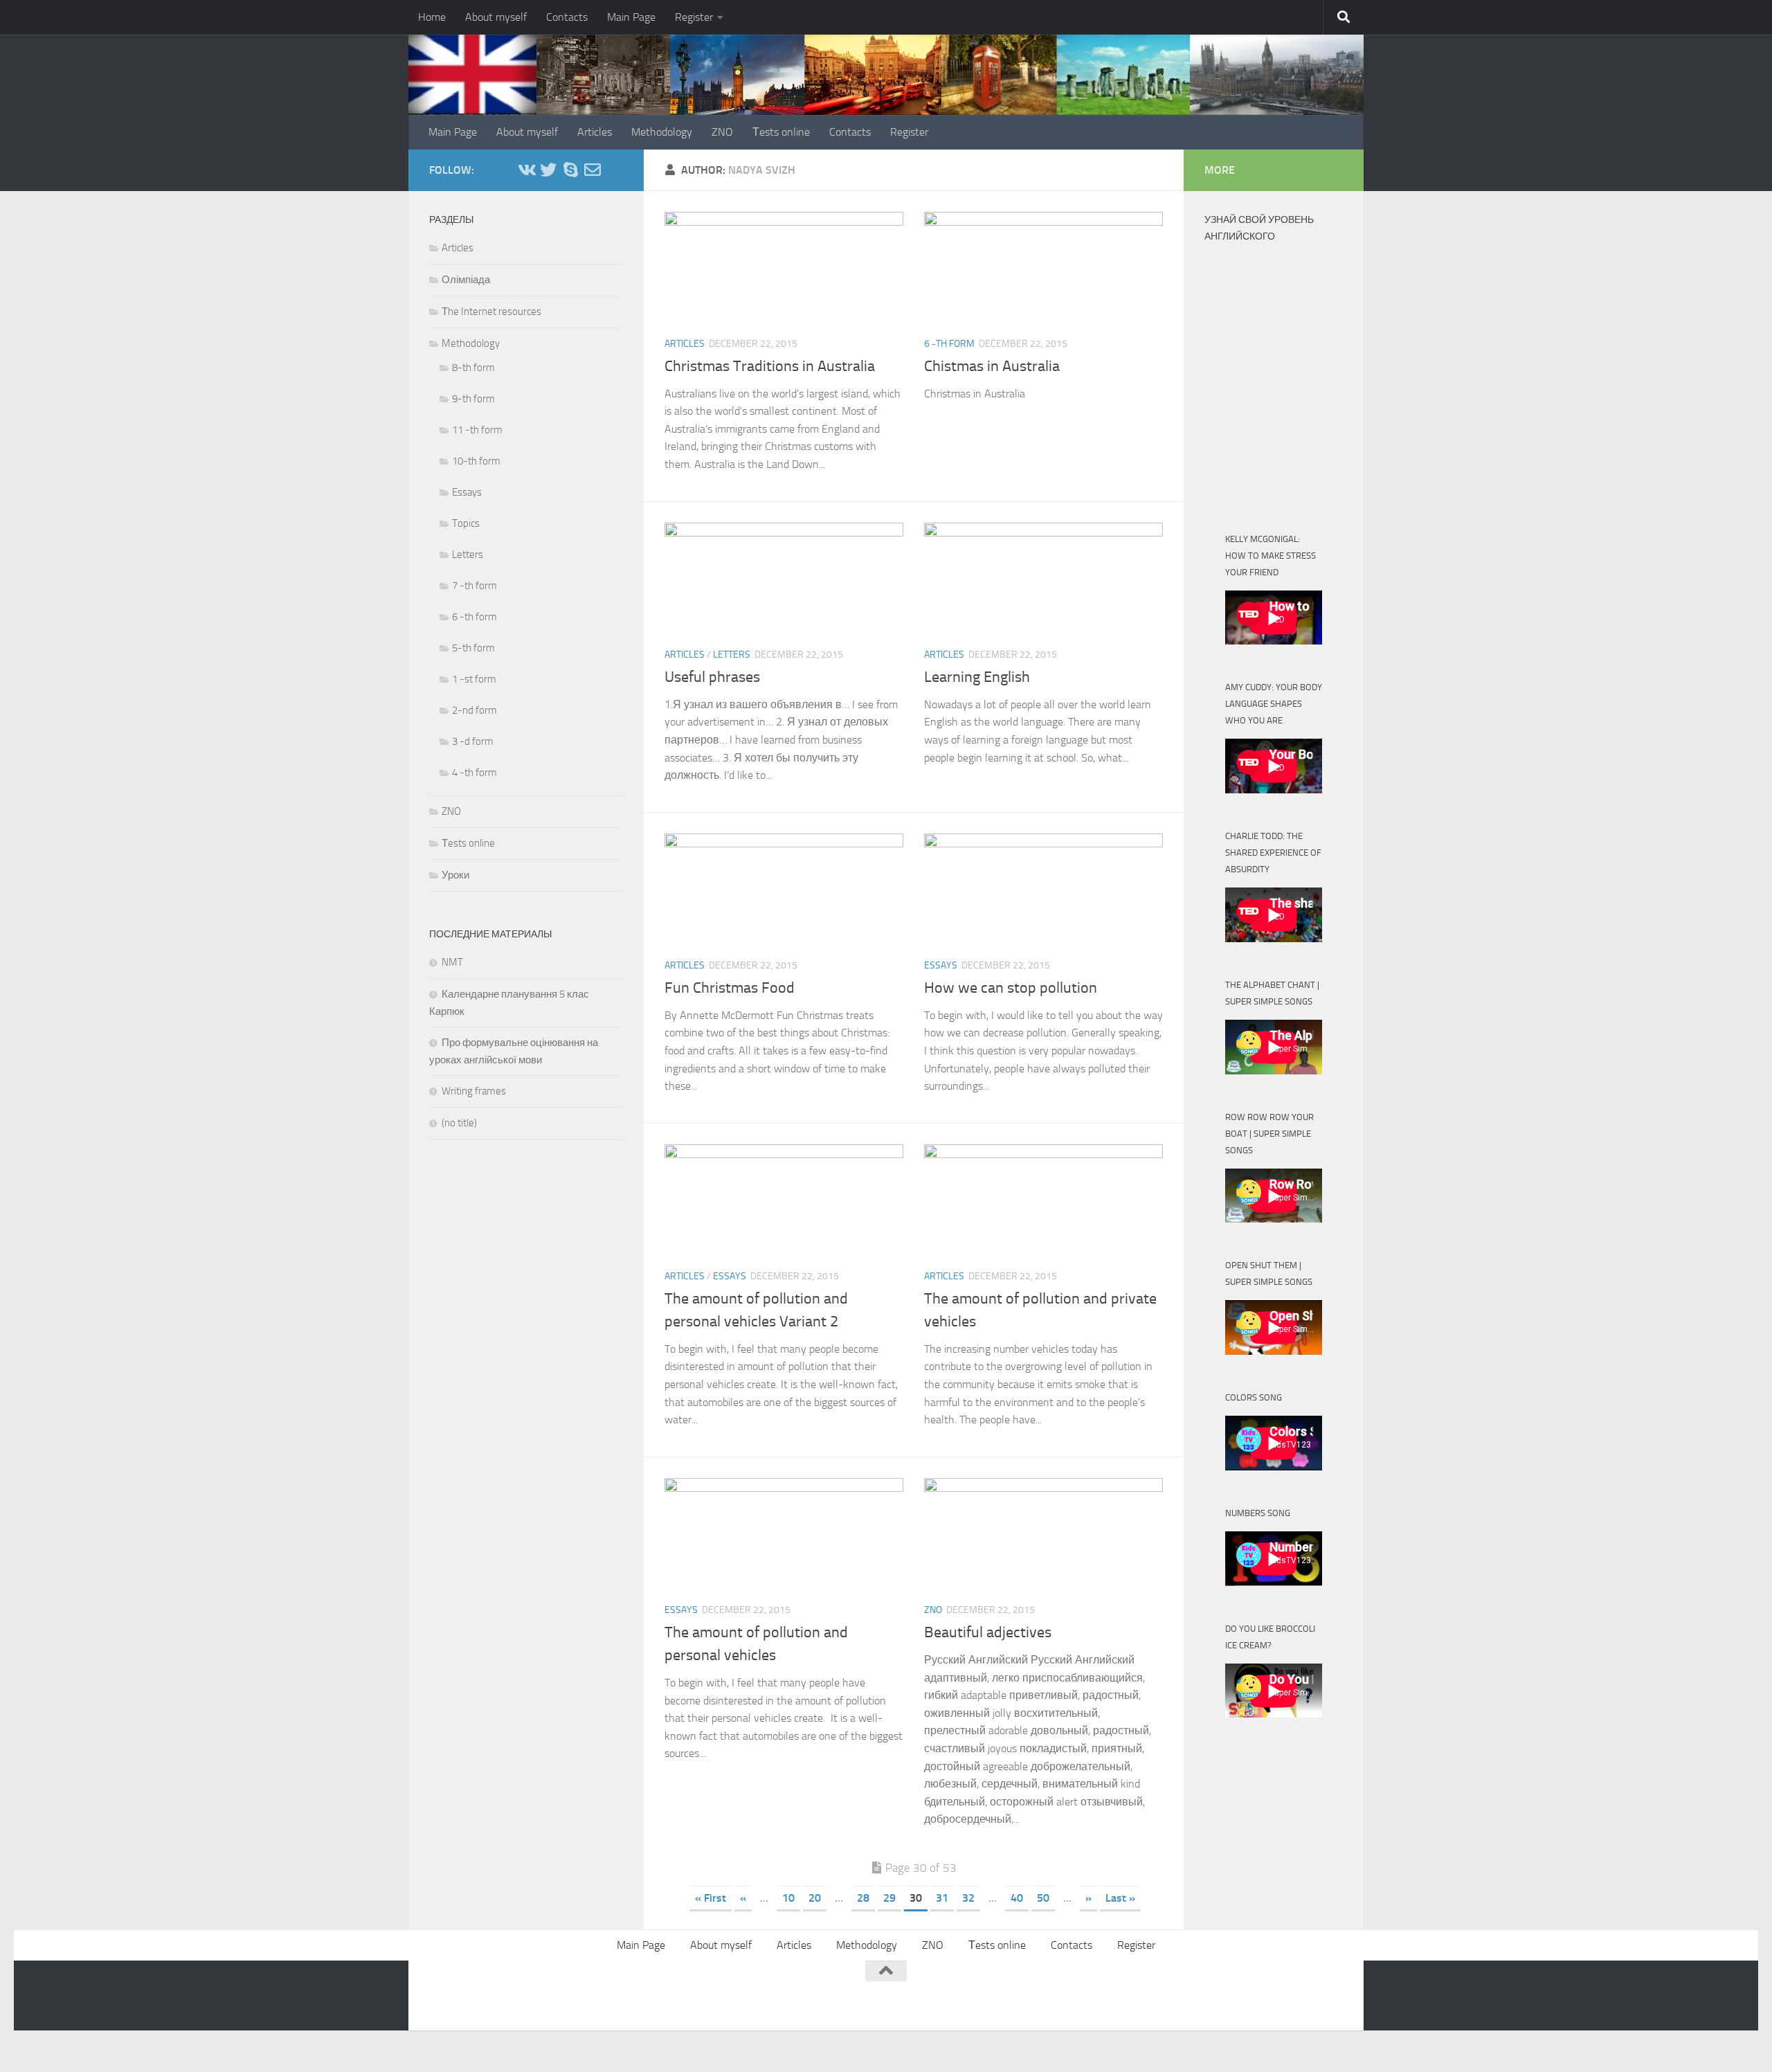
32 (968, 1898)
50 (1043, 1898)
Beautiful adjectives (988, 1632)
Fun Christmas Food (730, 988)
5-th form (473, 648)
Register (694, 17)
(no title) (459, 1123)
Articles (595, 132)
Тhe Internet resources (491, 312)
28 (863, 1898)
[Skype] (570, 170)
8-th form (473, 368)
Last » (1120, 1898)
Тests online (781, 132)
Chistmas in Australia (992, 366)
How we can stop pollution (1011, 988)
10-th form (476, 461)
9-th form (473, 399)
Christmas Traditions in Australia (770, 366)
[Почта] (593, 170)
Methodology (662, 132)
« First (711, 1898)
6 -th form (949, 344)
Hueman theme (597, 1993)
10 (788, 1898)
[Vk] (526, 170)
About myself (496, 17)
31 (942, 1898)
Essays (941, 965)
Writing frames (474, 1091)
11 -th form (477, 430)
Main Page (631, 17)
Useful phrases (712, 677)
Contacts (567, 17)
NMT (452, 962)
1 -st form (474, 679)
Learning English (977, 677)
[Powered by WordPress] (481, 1993)
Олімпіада (466, 280)
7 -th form (474, 586)
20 (815, 1898)
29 (889, 1898)
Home (432, 17)
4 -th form (474, 773)
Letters (732, 655)
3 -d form (473, 741)
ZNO (722, 132)
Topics (466, 523)
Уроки (455, 875)
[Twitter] (548, 170)
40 (1017, 1898)
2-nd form (474, 710)
